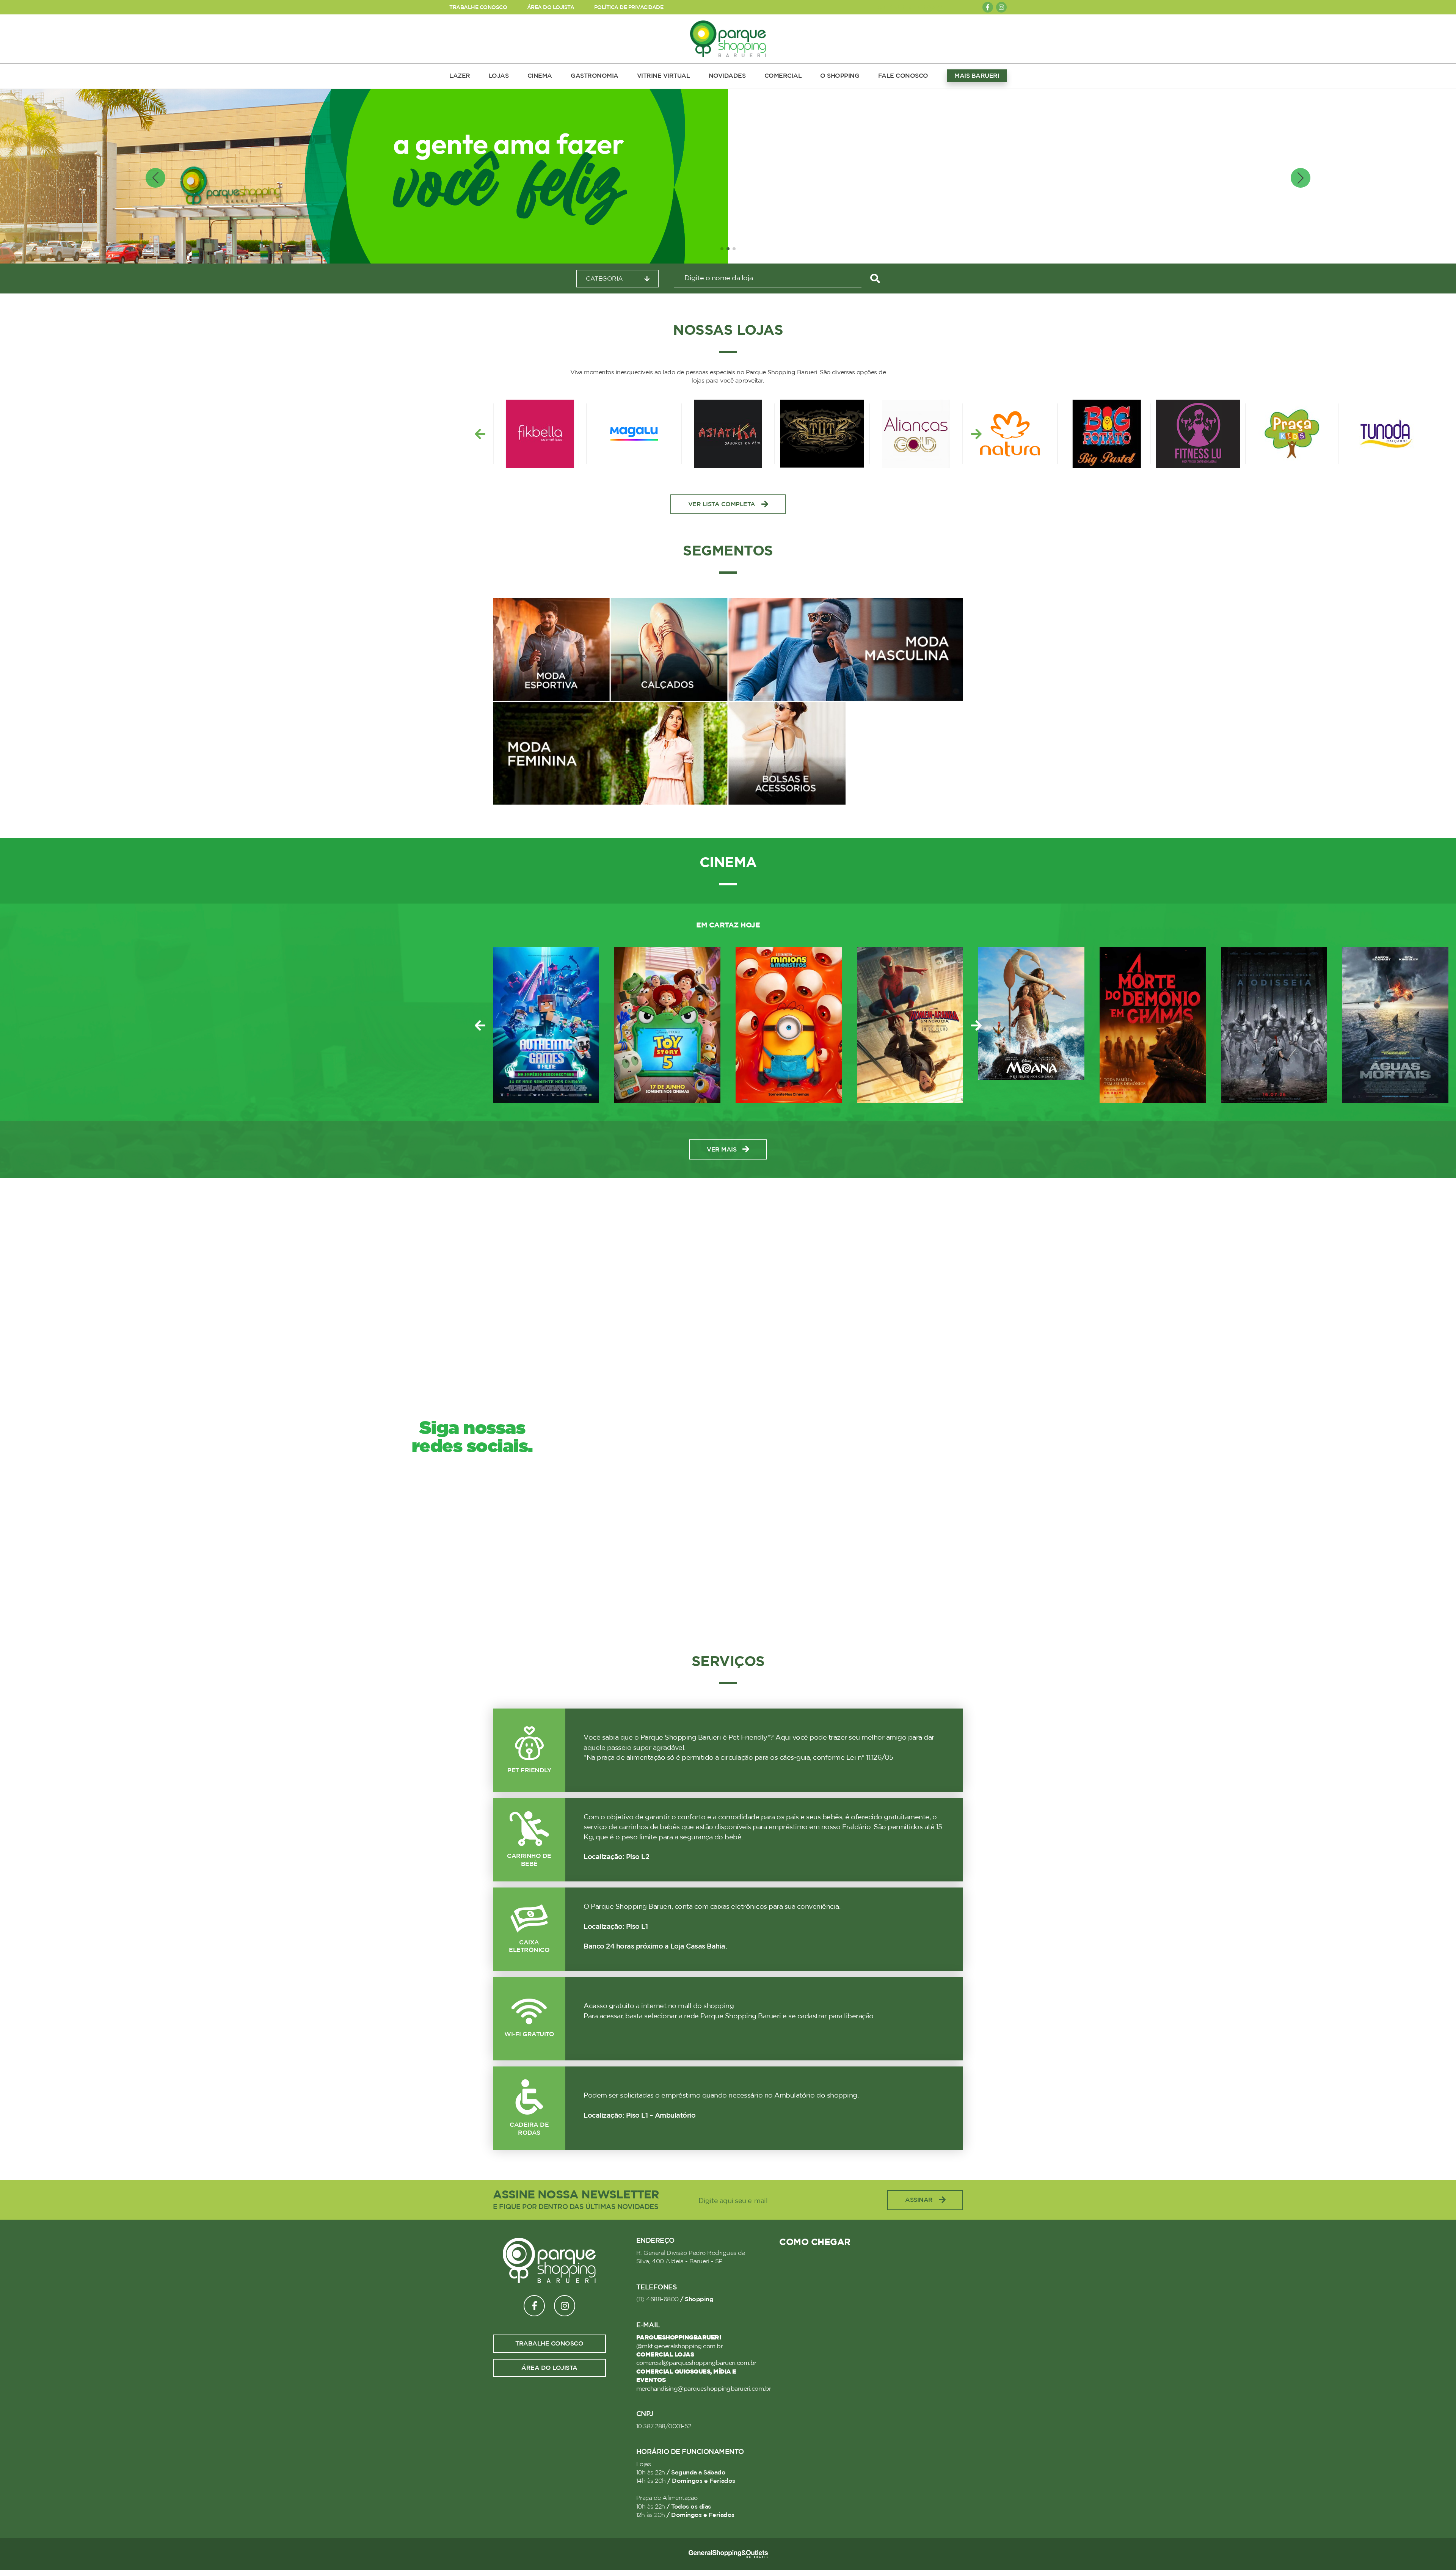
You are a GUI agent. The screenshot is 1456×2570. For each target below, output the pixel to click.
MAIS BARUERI (977, 76)
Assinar (919, 2200)
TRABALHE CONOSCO (478, 7)
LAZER (460, 76)
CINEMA (540, 76)
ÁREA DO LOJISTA (551, 7)
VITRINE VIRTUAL (664, 76)
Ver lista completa (722, 504)
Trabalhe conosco (549, 2344)
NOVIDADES (727, 76)
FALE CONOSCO (903, 76)
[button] (722, 249)
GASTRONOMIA (595, 76)
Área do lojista (549, 2368)
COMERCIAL (783, 76)
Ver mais (722, 1150)
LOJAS (499, 76)
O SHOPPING (840, 76)
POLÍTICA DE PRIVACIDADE (629, 7)
